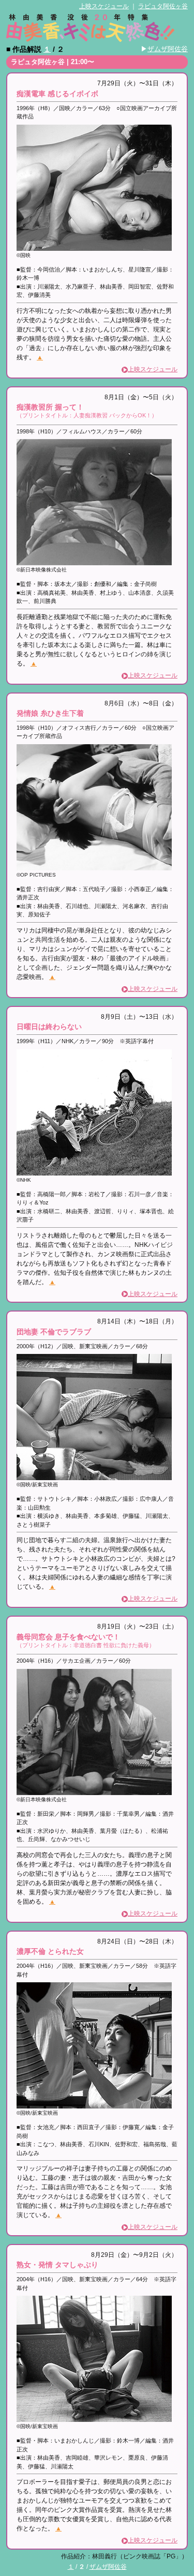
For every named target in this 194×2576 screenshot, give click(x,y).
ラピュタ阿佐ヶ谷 (163, 6)
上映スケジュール (104, 6)
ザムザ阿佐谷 (168, 49)
